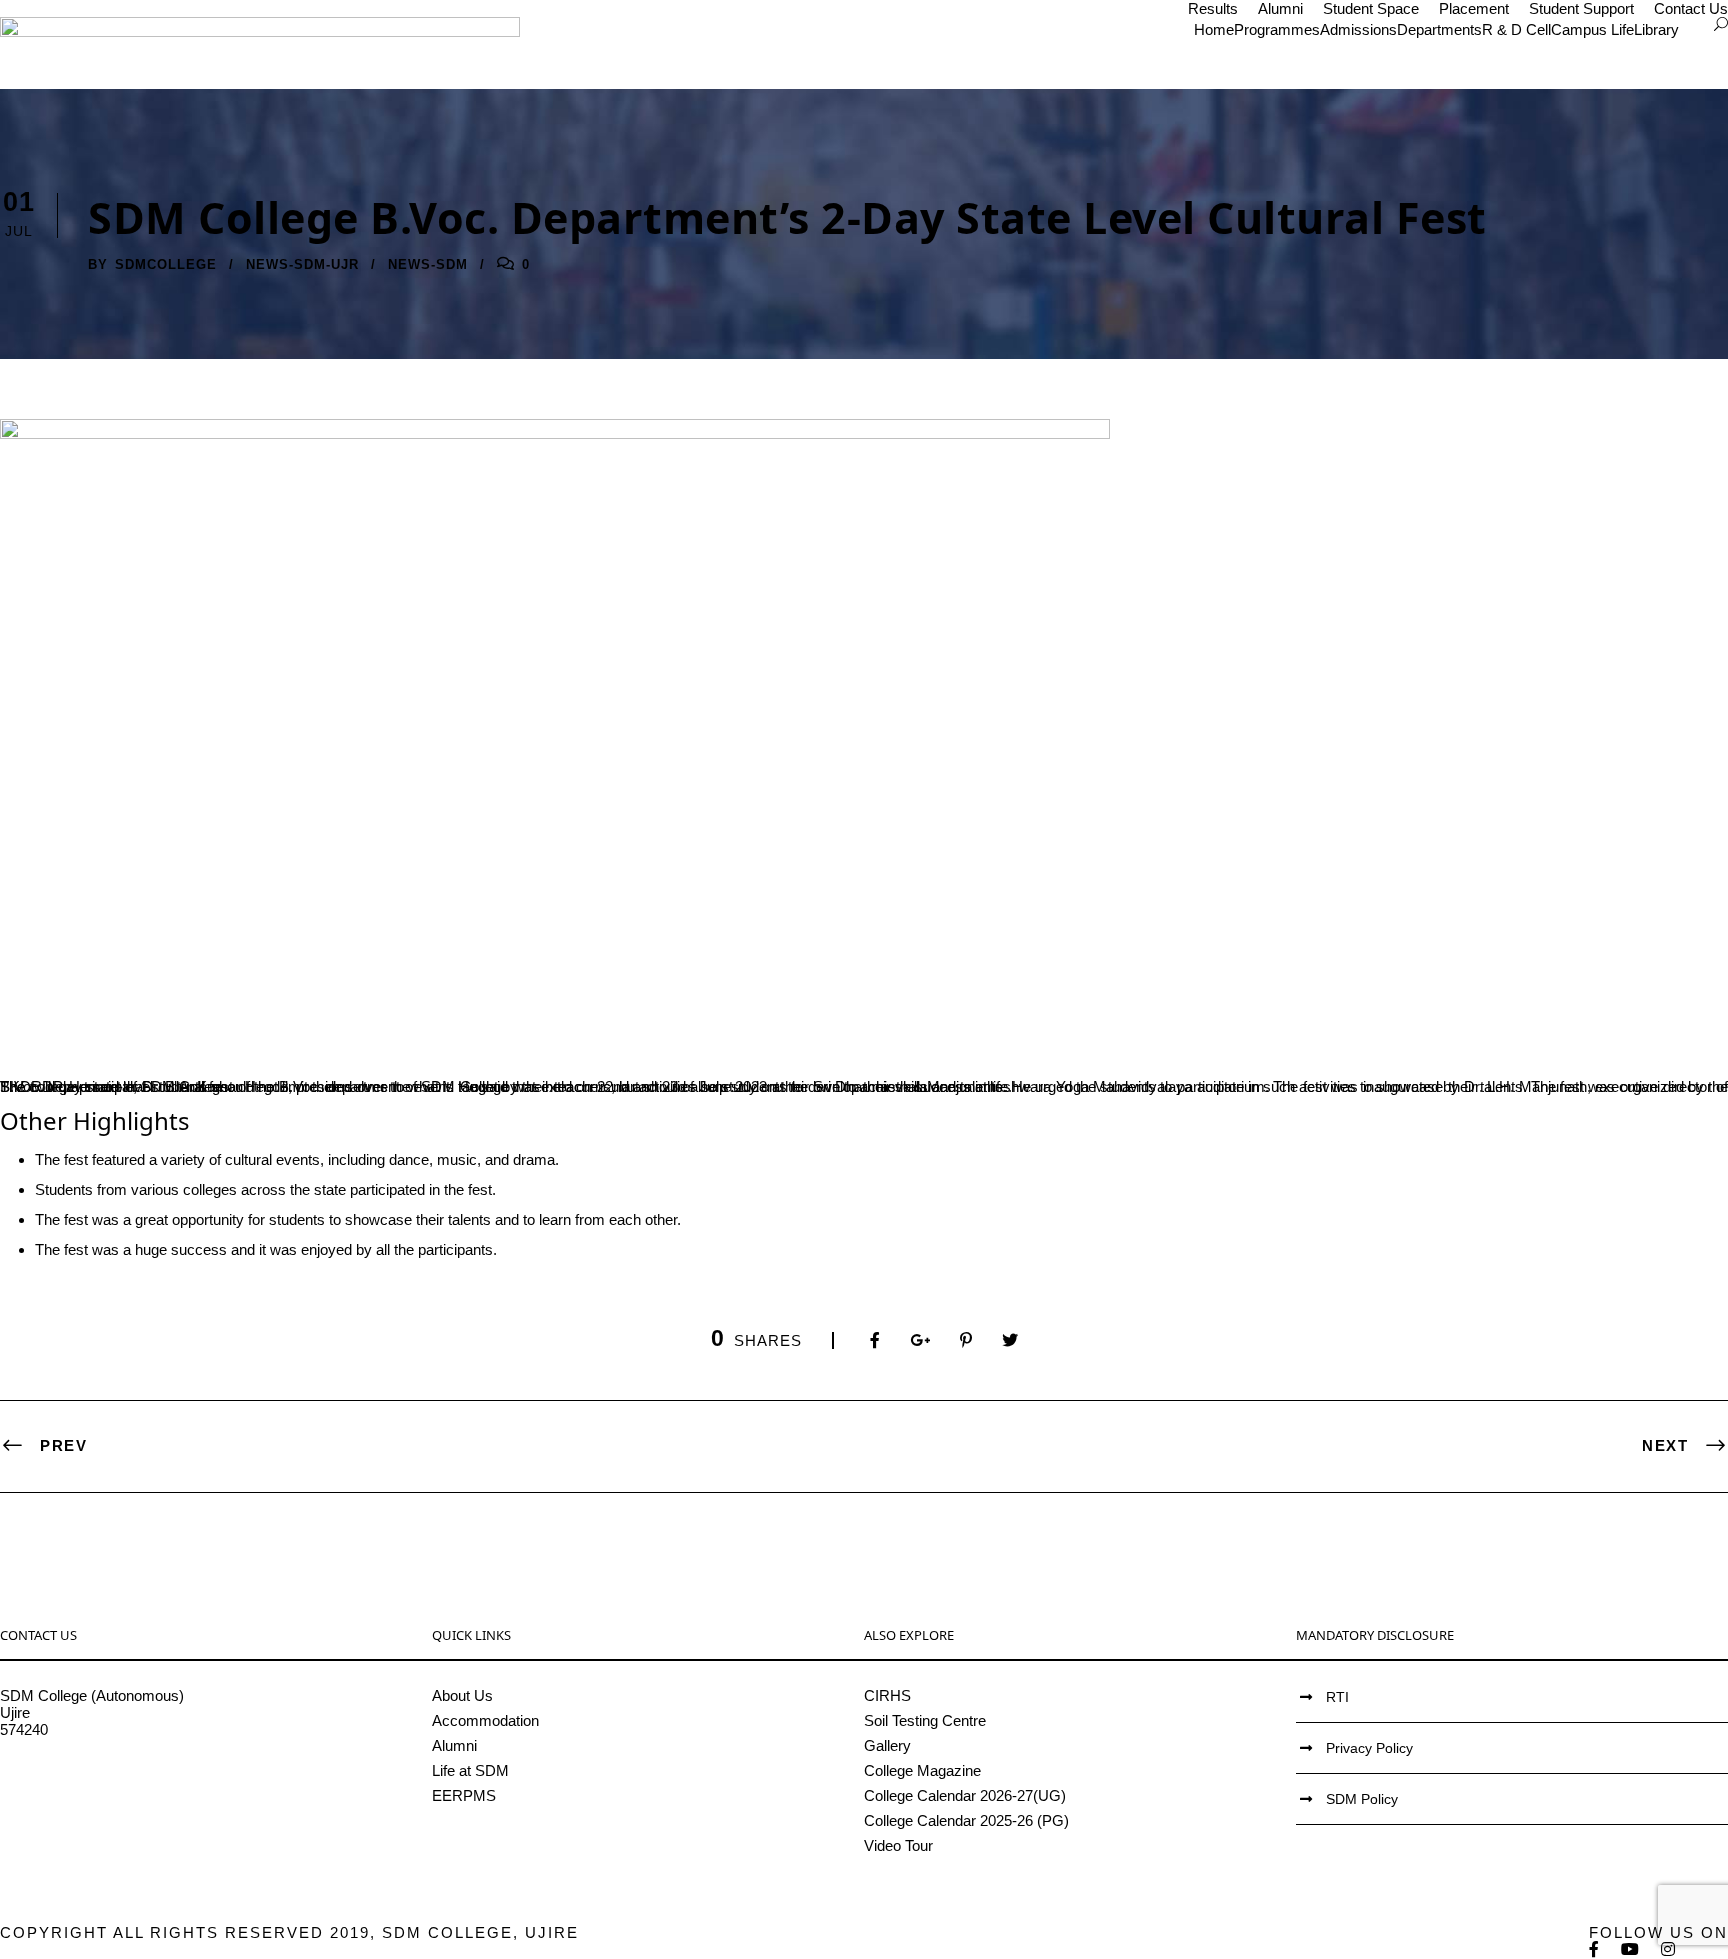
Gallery (887, 1745)
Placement (1474, 8)
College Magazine (922, 1770)
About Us (462, 1695)
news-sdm (428, 264)
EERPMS (464, 1795)
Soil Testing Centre (925, 1720)
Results (1213, 8)
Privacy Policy (1369, 1748)
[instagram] (1669, 1949)
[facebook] (1595, 1949)
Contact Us (1691, 8)
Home (1214, 29)
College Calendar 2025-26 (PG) (966, 1820)
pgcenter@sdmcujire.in (75, 1797)
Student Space (1371, 8)
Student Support (1581, 8)
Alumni (1280, 8)
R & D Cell (1516, 29)
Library (1656, 29)
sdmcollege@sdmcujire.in (84, 1780)
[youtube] (1631, 1949)
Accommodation (485, 1720)
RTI (1337, 1697)
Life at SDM (470, 1770)
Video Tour (898, 1845)
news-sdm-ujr (302, 264)
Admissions (1358, 29)
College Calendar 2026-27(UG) (965, 1795)
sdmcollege (166, 264)
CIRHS (887, 1695)
